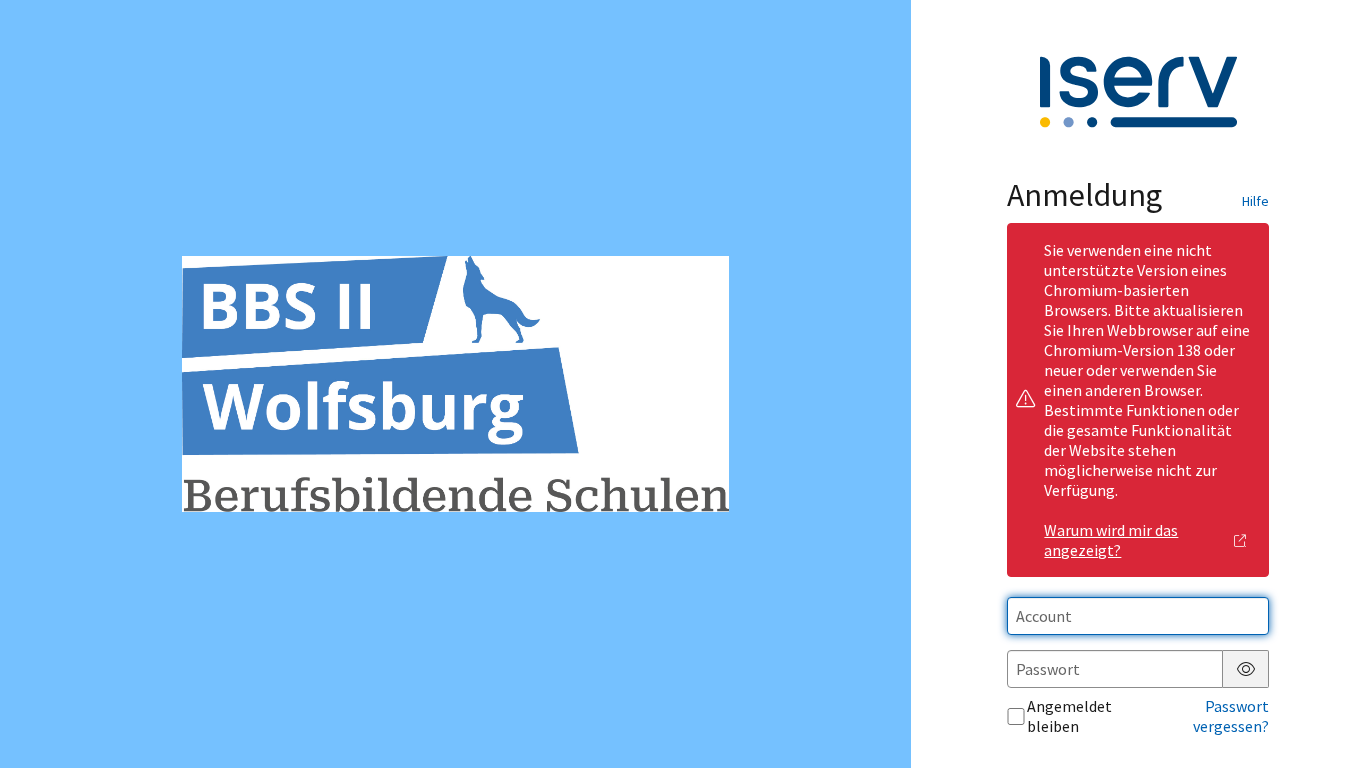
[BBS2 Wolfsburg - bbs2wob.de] (455, 383)
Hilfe (1255, 201)
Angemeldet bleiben (1069, 716)
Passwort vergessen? (1231, 716)
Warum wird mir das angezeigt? (1111, 540)
